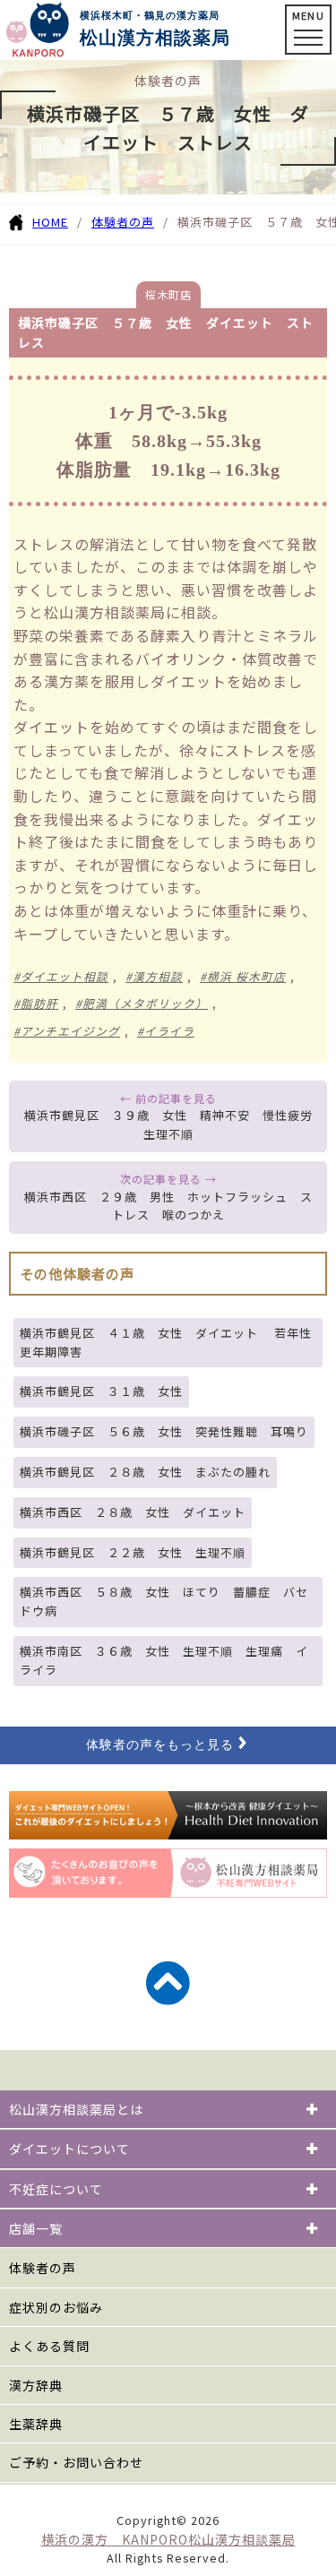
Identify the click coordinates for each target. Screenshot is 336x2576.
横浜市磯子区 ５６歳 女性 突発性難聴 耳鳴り (164, 1431)
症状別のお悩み (56, 2307)
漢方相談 (158, 976)
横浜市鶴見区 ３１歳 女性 (101, 1391)
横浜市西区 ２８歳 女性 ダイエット (133, 1512)
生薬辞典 (36, 2424)
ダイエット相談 (65, 976)
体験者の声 (123, 222)
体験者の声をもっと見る (160, 1745)
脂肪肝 (39, 1003)
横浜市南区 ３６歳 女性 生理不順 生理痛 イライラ (164, 1660)
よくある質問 (49, 2346)
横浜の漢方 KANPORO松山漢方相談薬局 (168, 2539)
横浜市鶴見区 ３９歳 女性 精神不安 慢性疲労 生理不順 (175, 1124)
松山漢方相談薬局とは (76, 2109)
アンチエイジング (70, 1031)
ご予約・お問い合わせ (76, 2462)
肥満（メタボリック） (145, 1003)
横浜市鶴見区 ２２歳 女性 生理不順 (133, 1552)
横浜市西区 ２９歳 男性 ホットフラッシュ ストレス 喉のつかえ (168, 1206)
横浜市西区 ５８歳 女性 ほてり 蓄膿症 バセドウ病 (164, 1601)
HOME (50, 222)
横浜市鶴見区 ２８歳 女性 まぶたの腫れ (145, 1472)
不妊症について (56, 2189)
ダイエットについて (69, 2149)
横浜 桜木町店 (246, 976)
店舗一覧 (36, 2228)
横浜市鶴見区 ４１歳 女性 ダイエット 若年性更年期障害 (166, 1342)
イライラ (169, 1031)
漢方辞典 (36, 2385)
